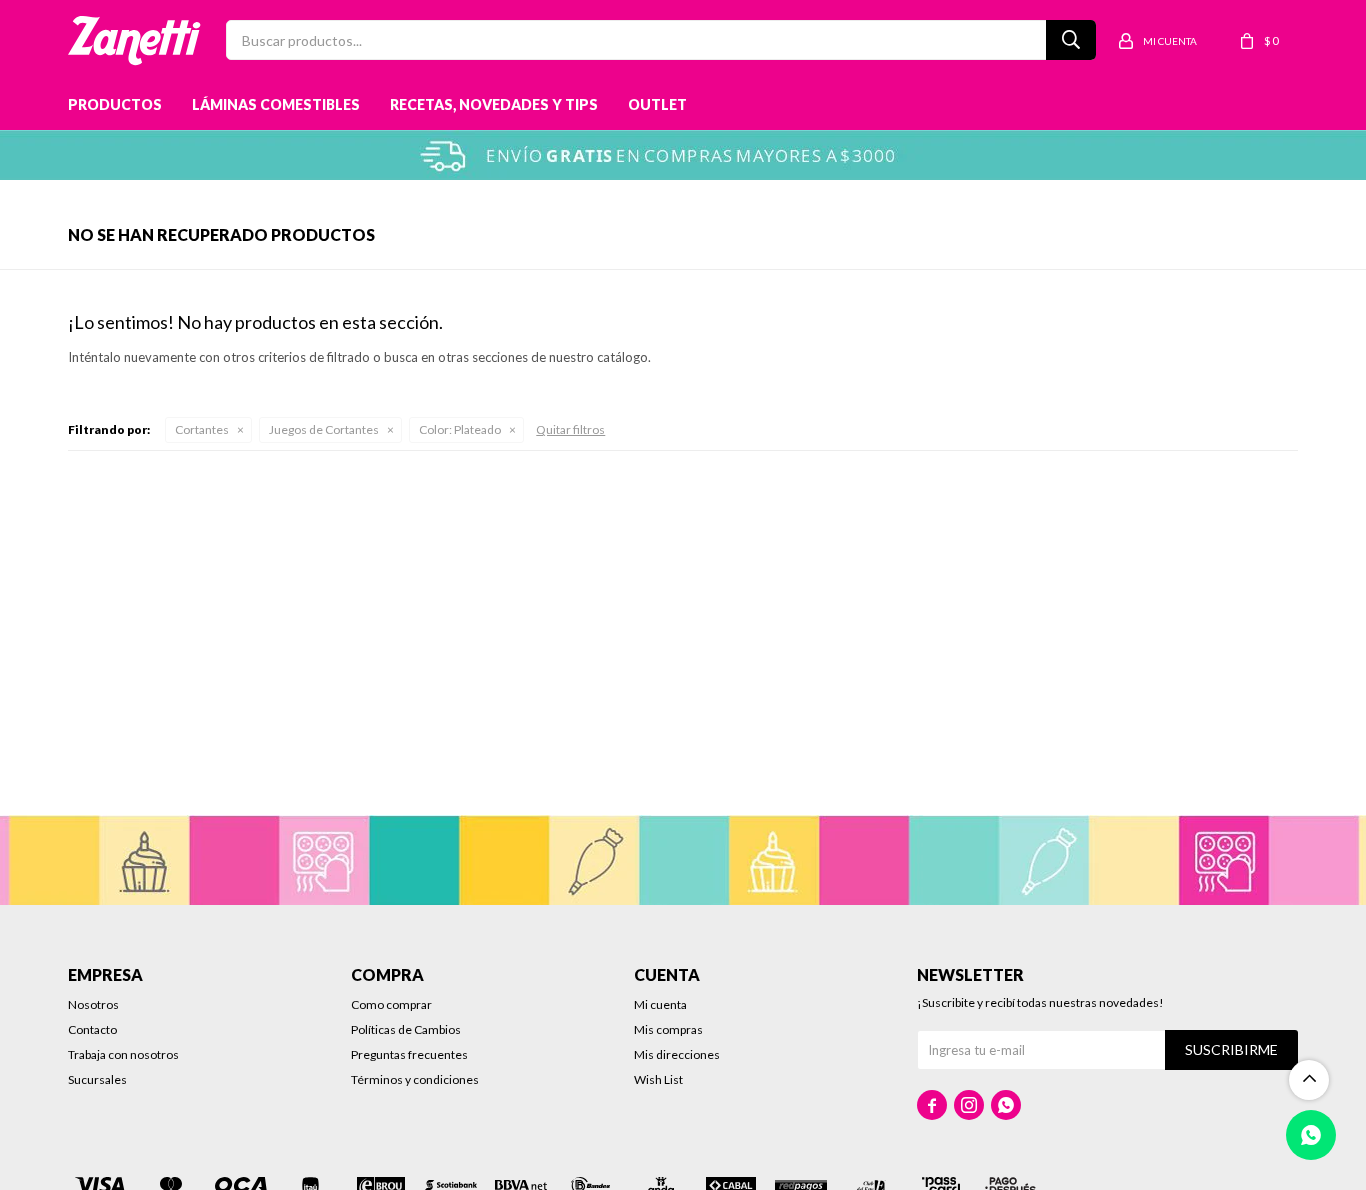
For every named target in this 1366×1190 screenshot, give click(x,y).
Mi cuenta (660, 1004)
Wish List (658, 1079)
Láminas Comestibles (276, 104)
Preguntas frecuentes (409, 1054)
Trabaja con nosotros (123, 1054)
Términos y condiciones (415, 1079)
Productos (115, 104)
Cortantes (202, 429)
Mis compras (668, 1029)
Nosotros (93, 1004)
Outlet (657, 104)
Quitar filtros (570, 429)
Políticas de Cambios (406, 1029)
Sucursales (97, 1079)
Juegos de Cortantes (324, 429)
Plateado (460, 429)
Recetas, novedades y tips (494, 104)
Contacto (92, 1029)
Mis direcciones (677, 1054)
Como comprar (391, 1004)
